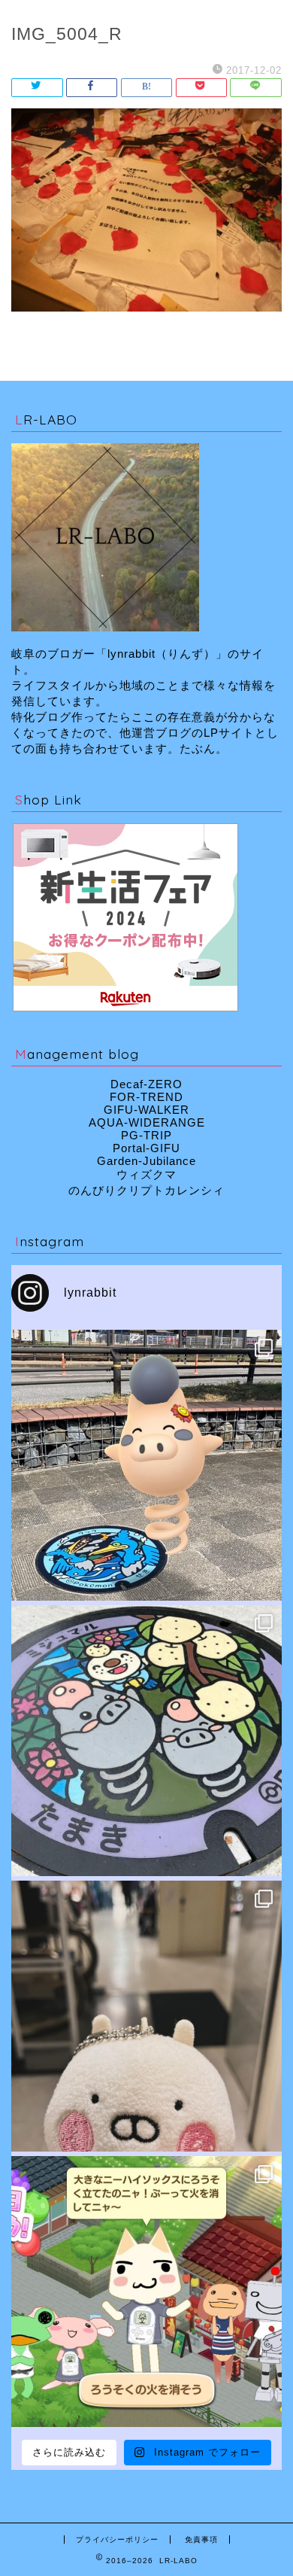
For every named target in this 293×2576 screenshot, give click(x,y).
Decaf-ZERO (146, 1084)
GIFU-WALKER (146, 1110)
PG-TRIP (146, 1135)
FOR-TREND (146, 1097)
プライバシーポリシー (117, 2540)
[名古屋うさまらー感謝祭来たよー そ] (146, 2016)
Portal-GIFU (146, 1148)
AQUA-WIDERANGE (147, 1122)
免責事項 (201, 2540)
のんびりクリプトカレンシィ (146, 1190)
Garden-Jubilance (146, 1161)
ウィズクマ (146, 1174)
